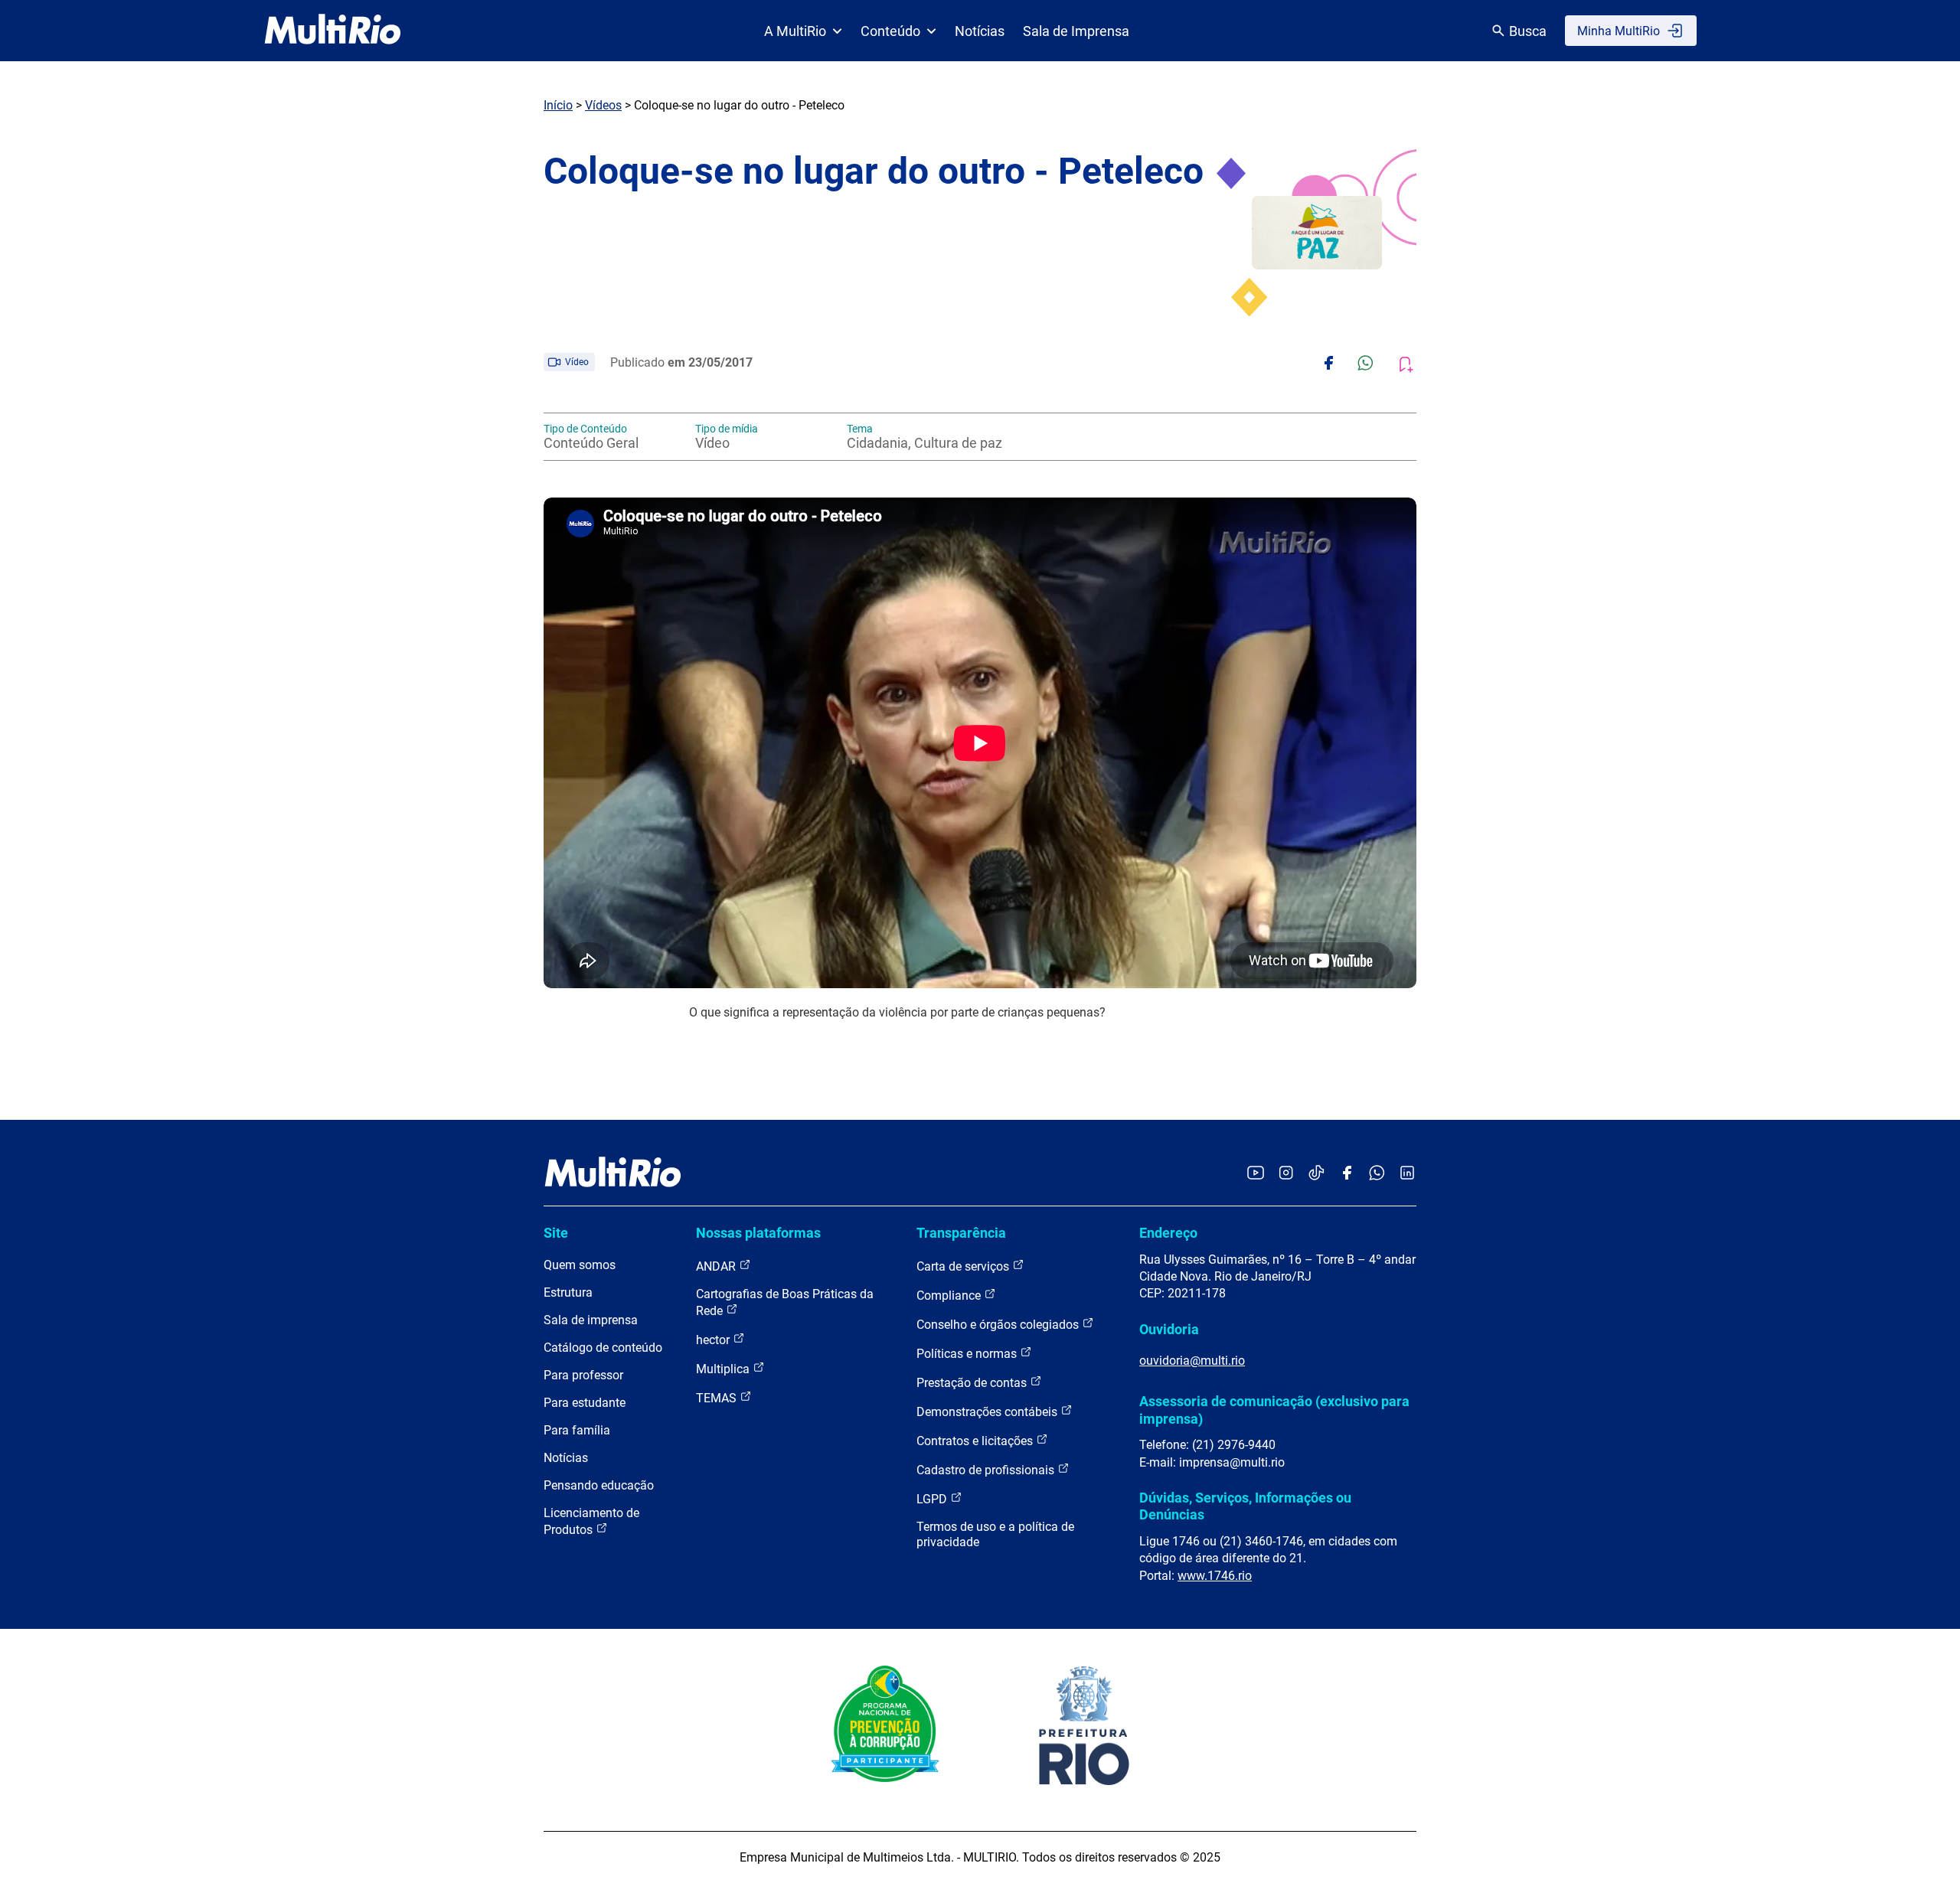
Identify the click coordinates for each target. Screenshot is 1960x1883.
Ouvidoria (1169, 1329)
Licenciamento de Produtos (591, 1521)
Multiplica (724, 1369)
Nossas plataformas (758, 1233)
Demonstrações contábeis (988, 1412)
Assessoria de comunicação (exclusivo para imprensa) (1274, 1410)
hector (714, 1340)
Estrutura (568, 1292)
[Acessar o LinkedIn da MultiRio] (1407, 1174)
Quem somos (580, 1265)
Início (558, 105)
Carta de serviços (964, 1266)
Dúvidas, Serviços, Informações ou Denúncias (1245, 1506)
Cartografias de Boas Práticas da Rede (785, 1302)
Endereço (1168, 1233)
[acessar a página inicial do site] (333, 31)
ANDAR (717, 1266)
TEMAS (718, 1398)
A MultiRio (795, 31)
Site (556, 1233)
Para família (577, 1430)
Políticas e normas (968, 1354)
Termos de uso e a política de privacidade (995, 1534)
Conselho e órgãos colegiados (999, 1325)
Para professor (583, 1375)
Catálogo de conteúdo (603, 1348)
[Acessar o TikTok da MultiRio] (1316, 1174)
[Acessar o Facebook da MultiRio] (1347, 1174)
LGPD (933, 1499)
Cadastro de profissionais (987, 1470)
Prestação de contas (973, 1383)
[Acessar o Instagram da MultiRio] (1286, 1174)
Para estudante (585, 1403)
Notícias (980, 31)
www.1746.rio (1215, 1576)
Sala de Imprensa (1076, 31)
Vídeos (603, 105)
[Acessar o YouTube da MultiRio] (1256, 1174)
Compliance (950, 1296)
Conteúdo (890, 31)
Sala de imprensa (591, 1320)
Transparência (961, 1233)
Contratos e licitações (976, 1441)
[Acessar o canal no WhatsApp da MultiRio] (1377, 1174)
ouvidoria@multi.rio (1192, 1361)
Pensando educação (599, 1485)
